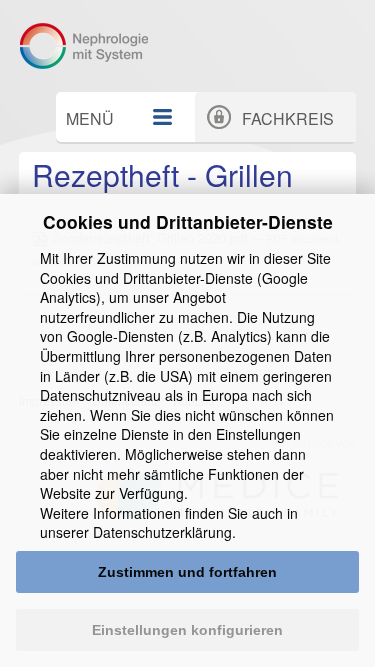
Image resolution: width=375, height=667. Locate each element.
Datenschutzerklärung (162, 532)
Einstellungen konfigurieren (187, 630)
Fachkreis (288, 118)
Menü (90, 118)
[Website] (92, 46)
